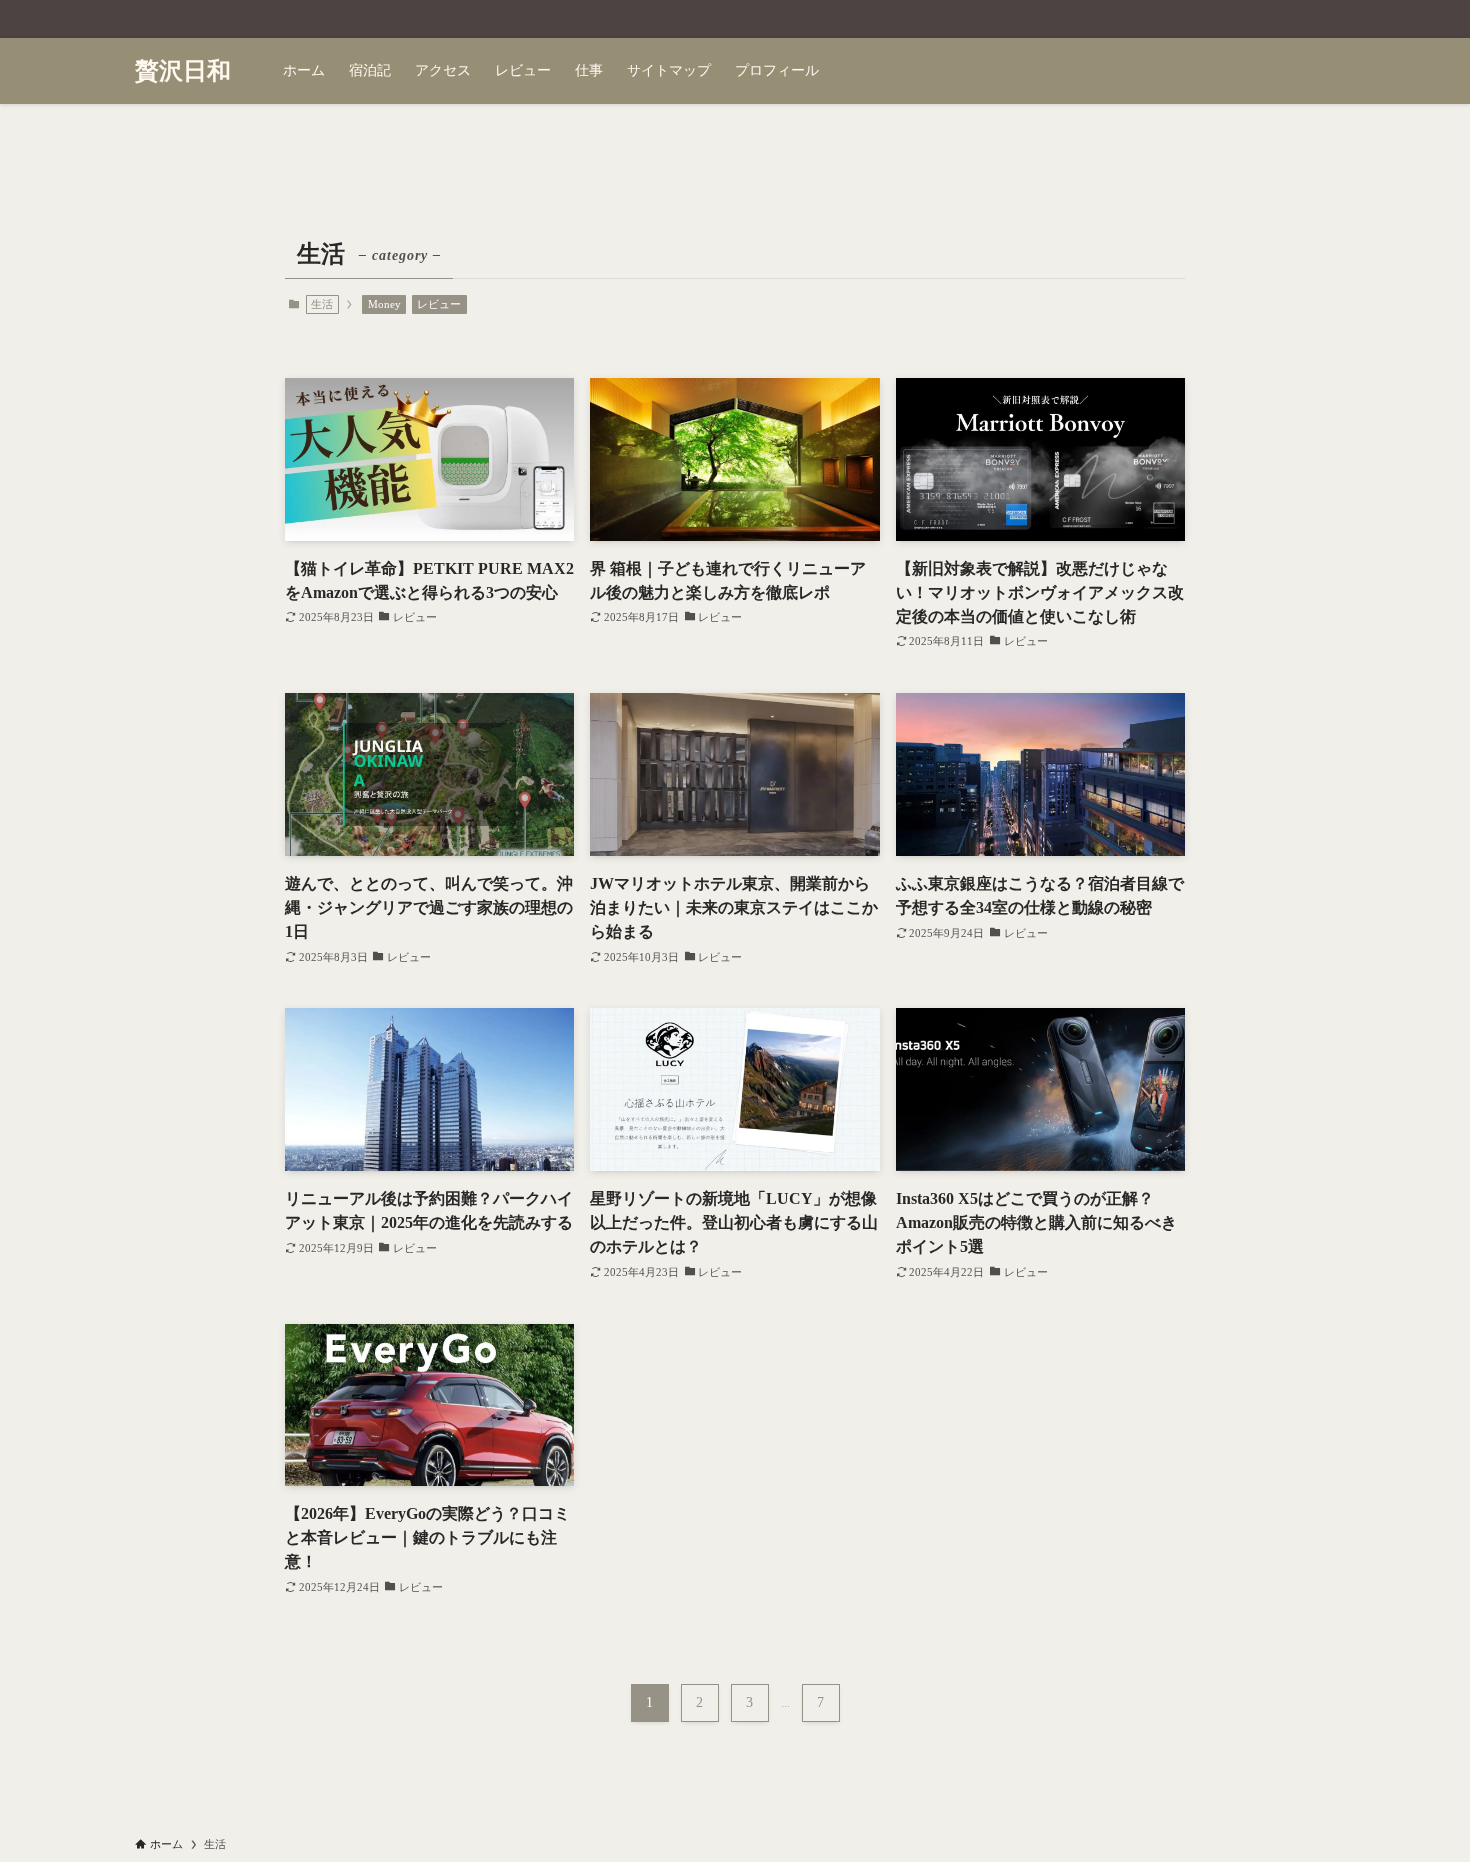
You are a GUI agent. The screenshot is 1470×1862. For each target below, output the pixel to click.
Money (384, 304)
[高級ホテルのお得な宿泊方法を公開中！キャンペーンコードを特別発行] (735, 19)
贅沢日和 (183, 71)
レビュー (439, 304)
